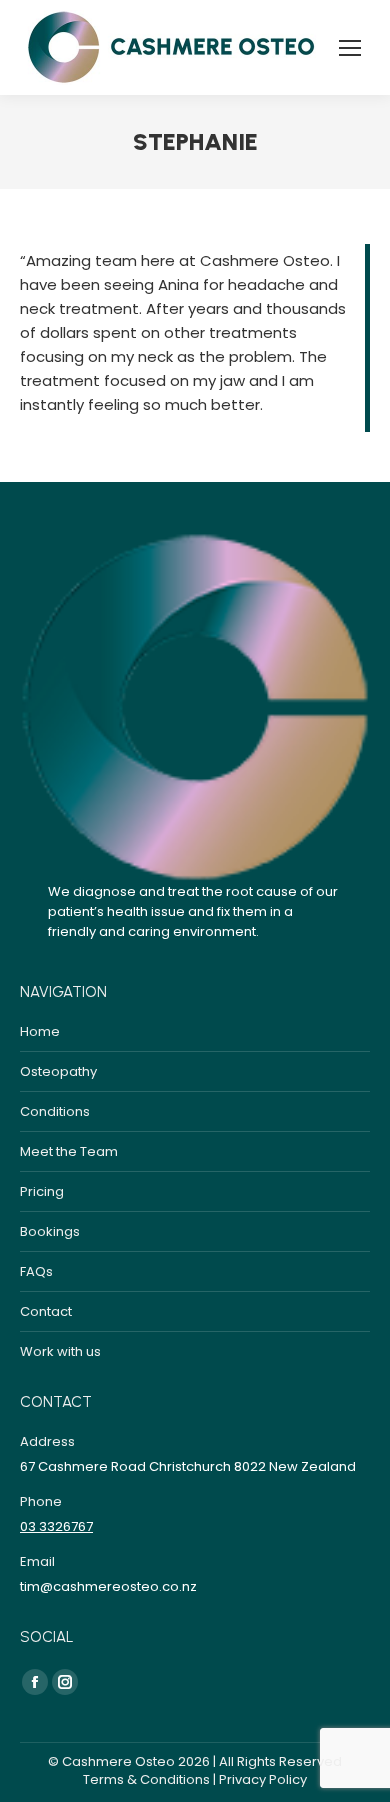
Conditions (55, 1111)
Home (40, 1031)
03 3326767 (56, 1526)
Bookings (50, 1231)
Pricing (42, 1191)
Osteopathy (58, 1071)
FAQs (36, 1271)
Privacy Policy (263, 1779)
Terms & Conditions (146, 1779)
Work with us (60, 1351)
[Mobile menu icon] (350, 48)
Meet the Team (69, 1151)
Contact (46, 1311)
